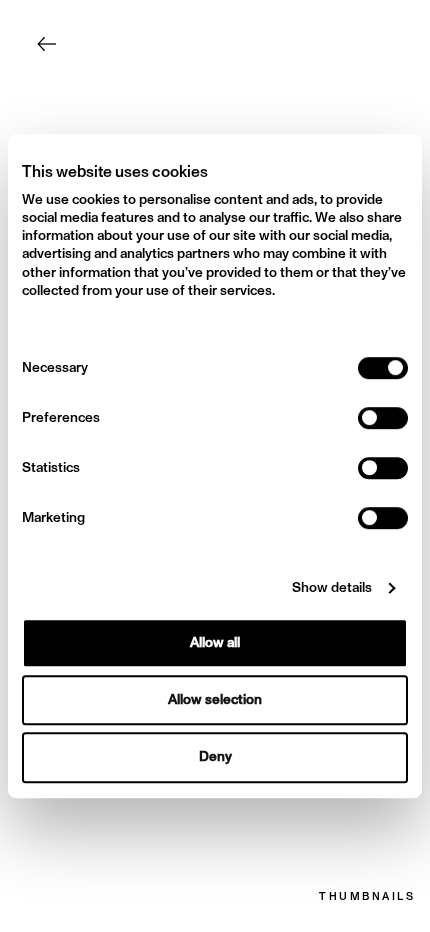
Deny (215, 757)
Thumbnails (367, 897)
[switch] (383, 418)
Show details (332, 588)
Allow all (215, 642)
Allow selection (215, 699)
